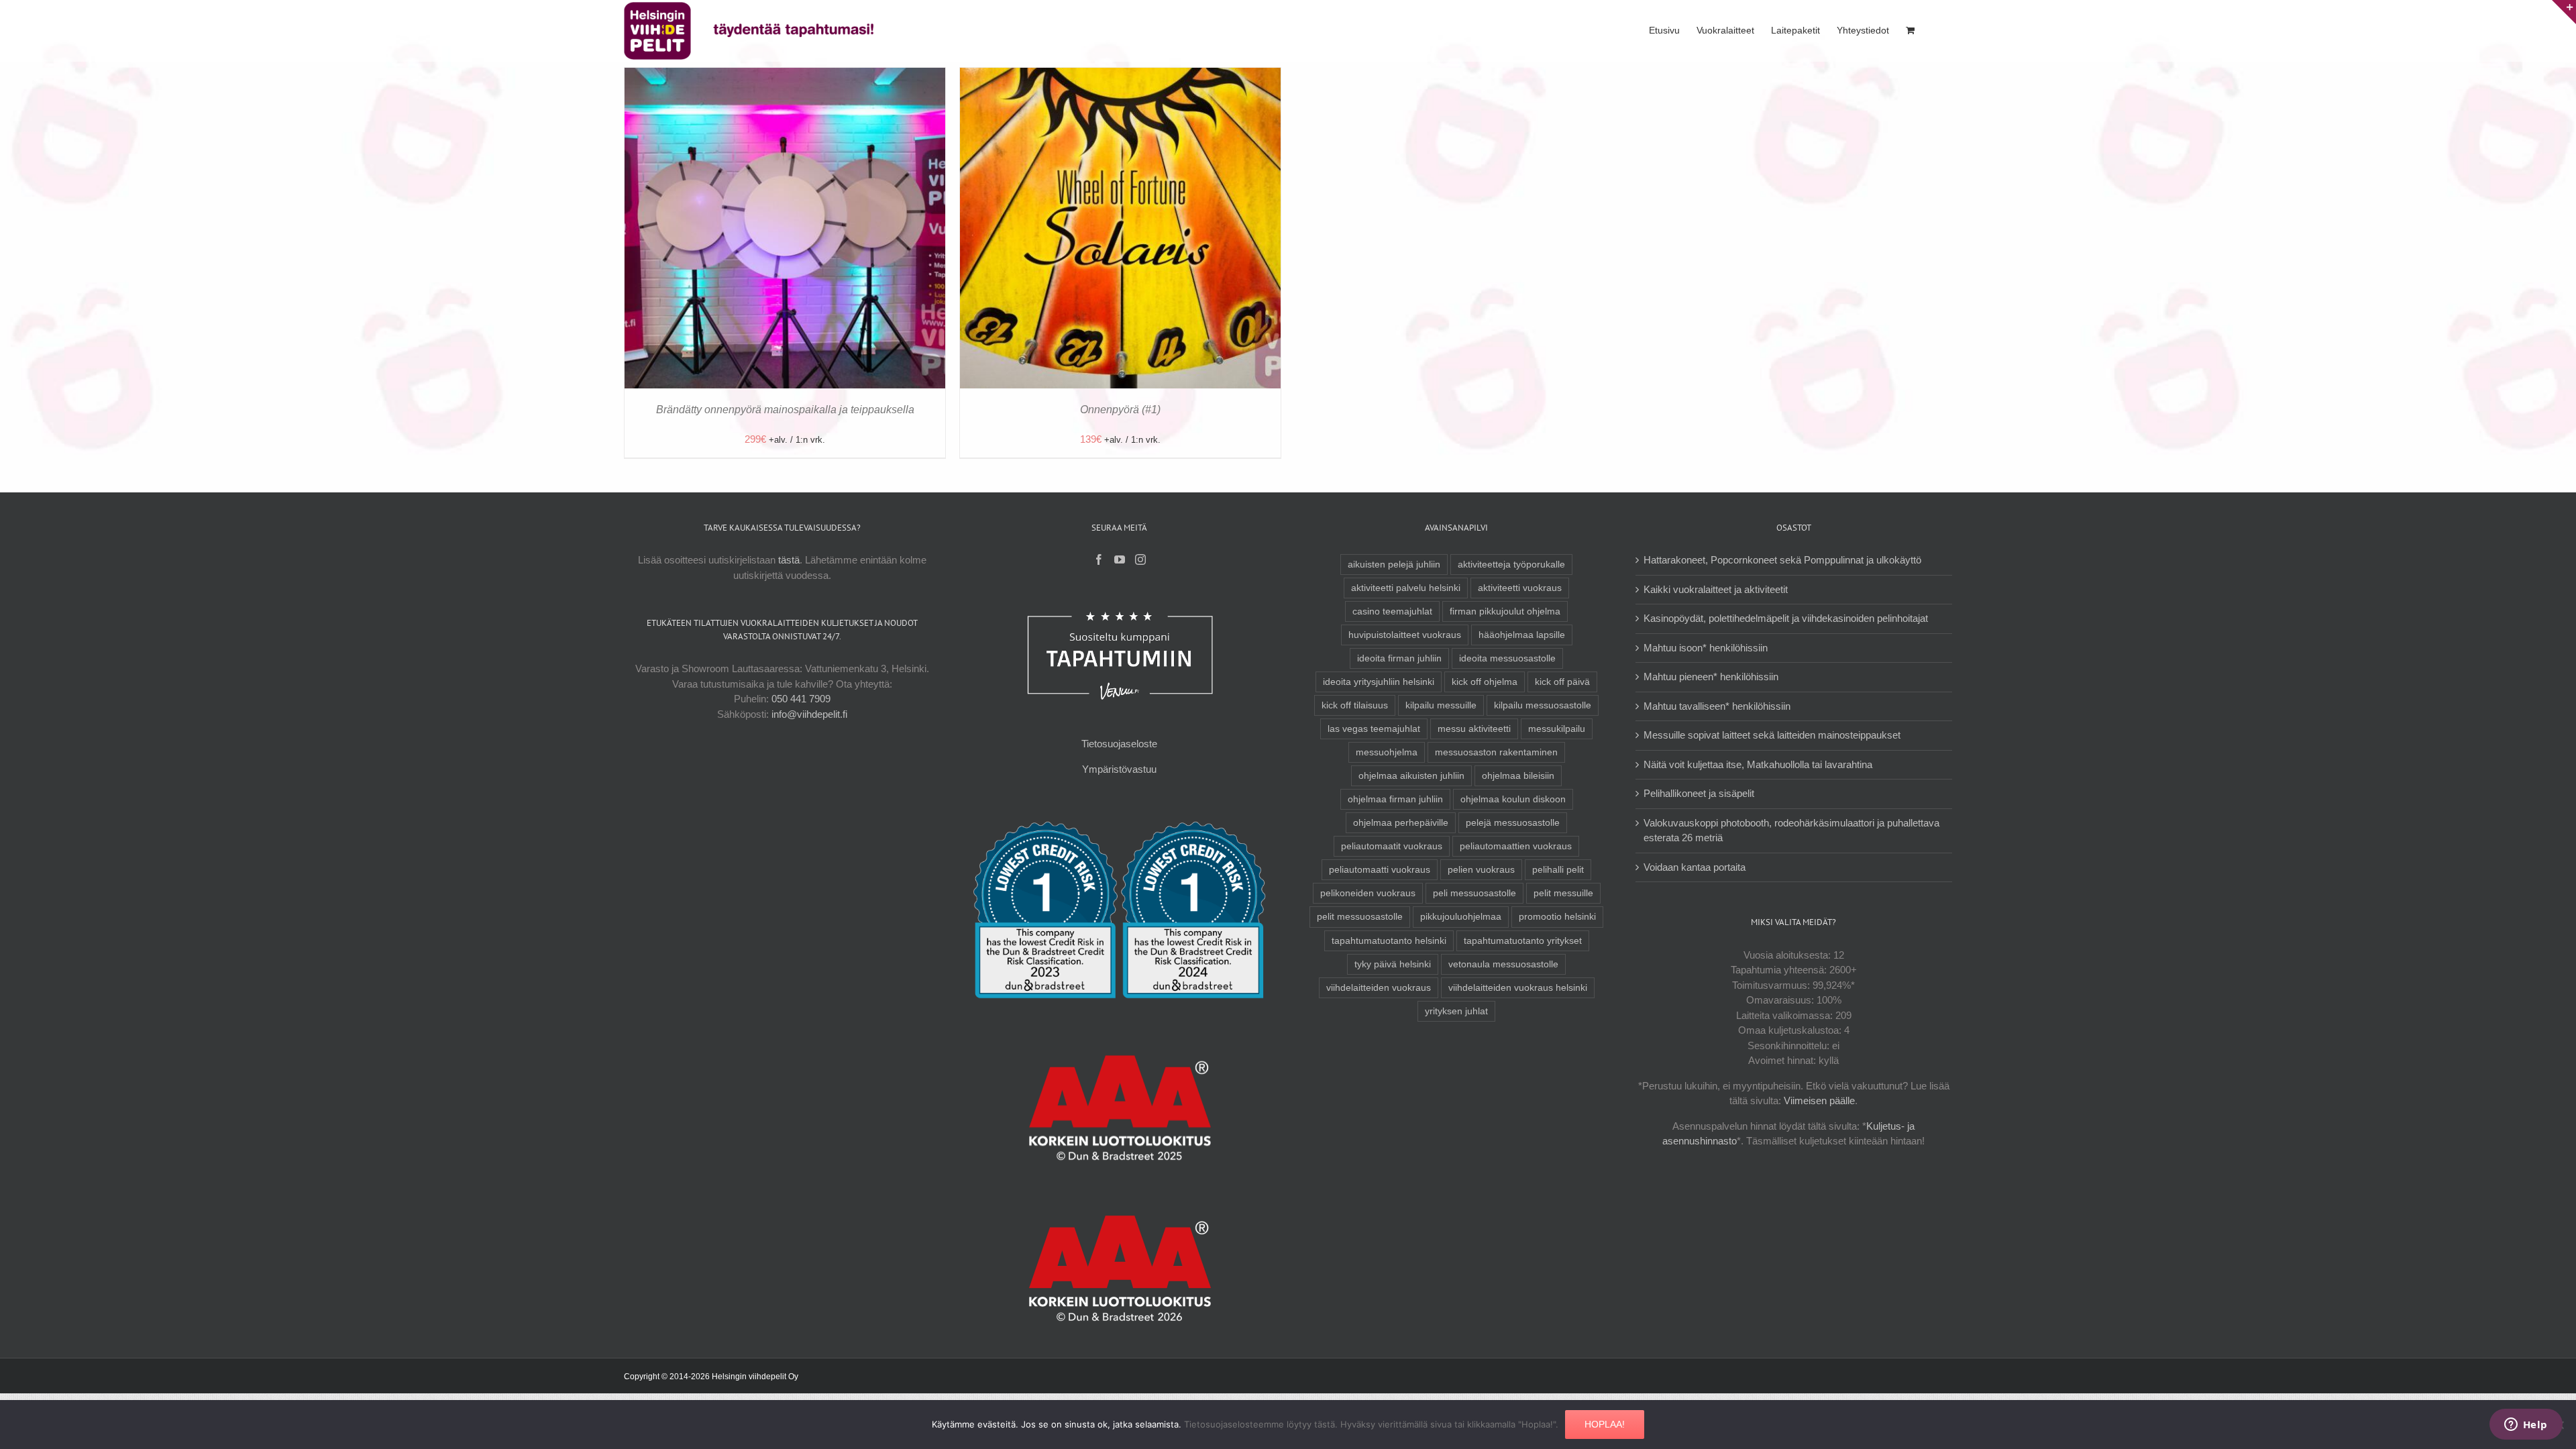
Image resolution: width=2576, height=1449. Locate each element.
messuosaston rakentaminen (1496, 752)
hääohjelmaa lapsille (1522, 635)
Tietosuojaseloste (1119, 744)
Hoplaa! (1605, 1424)
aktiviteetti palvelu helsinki (1406, 588)
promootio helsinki (1557, 917)
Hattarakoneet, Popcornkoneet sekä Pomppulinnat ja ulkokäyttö (1782, 560)
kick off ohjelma (1485, 682)
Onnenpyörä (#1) (1120, 410)
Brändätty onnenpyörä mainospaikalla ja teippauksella (785, 410)
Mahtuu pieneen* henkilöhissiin (1711, 677)
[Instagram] (1140, 559)
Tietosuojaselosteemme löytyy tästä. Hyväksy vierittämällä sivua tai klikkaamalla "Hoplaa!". (1371, 1424)
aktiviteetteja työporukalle (1511, 565)
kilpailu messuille (1441, 705)
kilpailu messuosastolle (1543, 705)
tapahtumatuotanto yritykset (1523, 941)
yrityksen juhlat (1456, 1011)
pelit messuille (1563, 893)
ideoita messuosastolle (1507, 658)
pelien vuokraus (1481, 870)
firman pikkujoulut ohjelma (1505, 611)
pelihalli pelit (1558, 870)
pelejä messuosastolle (1513, 823)
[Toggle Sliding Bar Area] (2564, 12)
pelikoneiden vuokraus (1368, 893)
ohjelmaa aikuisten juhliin (1411, 776)
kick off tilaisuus (1355, 705)
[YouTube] (1120, 559)
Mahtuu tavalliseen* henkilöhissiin (1717, 706)
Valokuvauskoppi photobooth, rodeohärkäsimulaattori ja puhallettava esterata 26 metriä (1791, 830)
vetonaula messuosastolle (1503, 964)
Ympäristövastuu (1119, 769)
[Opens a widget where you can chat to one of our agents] (2526, 1426)
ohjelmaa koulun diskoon (1513, 799)
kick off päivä (1562, 682)
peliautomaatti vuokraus (1380, 870)
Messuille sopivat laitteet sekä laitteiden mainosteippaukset (1772, 735)
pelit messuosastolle (1360, 917)
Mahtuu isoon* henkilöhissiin (1706, 648)
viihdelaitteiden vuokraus (1379, 988)
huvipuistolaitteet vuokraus (1405, 635)
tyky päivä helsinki (1393, 964)
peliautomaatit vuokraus (1392, 846)
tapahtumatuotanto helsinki (1389, 941)
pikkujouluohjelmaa (1461, 917)
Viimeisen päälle (1819, 1101)
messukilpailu (1557, 729)
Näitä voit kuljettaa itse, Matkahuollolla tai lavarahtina (1758, 764)
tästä (789, 560)
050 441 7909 (801, 699)
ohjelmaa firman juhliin (1395, 799)
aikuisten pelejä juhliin (1394, 565)
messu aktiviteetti (1474, 729)
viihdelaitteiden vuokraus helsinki (1518, 988)
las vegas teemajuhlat (1374, 729)
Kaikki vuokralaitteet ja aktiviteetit (1716, 589)
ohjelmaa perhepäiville (1401, 823)
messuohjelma (1387, 752)
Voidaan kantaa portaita (1695, 867)
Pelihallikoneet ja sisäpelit (1699, 793)
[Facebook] (1099, 559)
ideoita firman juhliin (1399, 658)
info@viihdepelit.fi (809, 714)
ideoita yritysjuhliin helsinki (1379, 682)
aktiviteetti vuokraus (1520, 588)
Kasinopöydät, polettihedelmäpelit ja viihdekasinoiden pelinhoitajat (1786, 618)
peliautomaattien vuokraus (1516, 846)
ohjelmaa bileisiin (1518, 776)
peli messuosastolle (1474, 893)
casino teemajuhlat (1392, 611)
